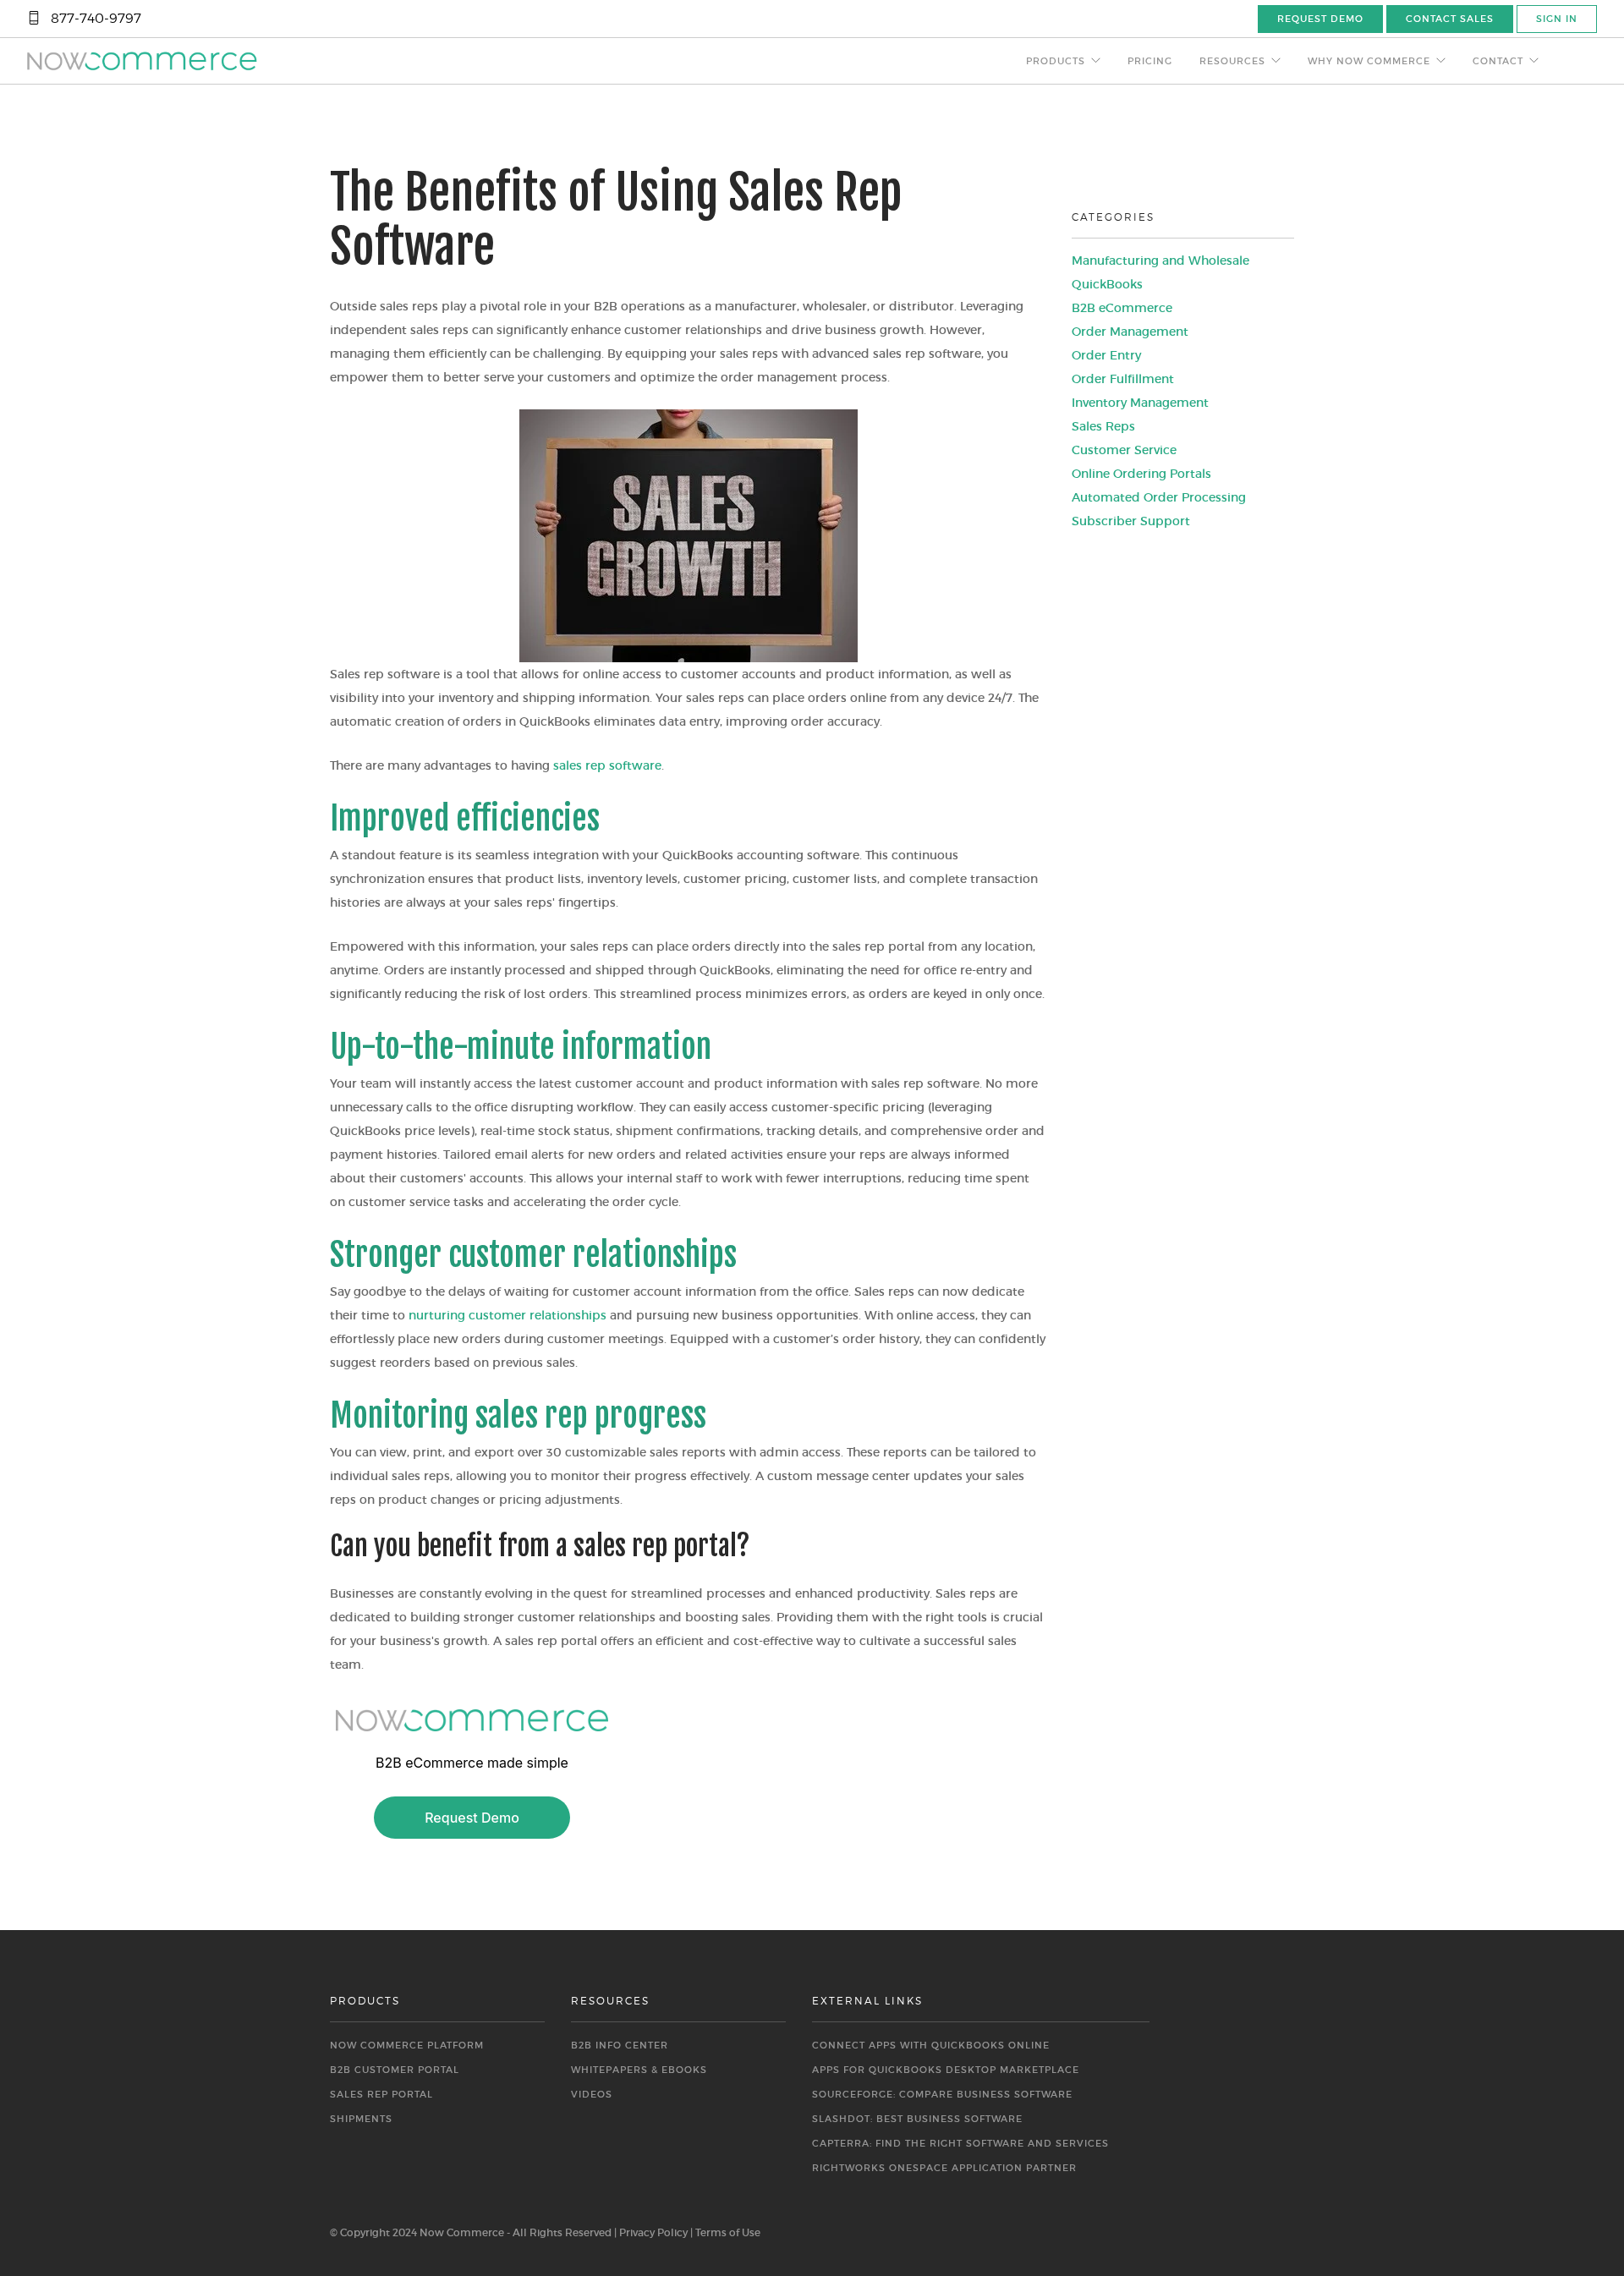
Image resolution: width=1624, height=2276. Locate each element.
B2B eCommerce (1122, 308)
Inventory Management (1140, 403)
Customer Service (1124, 450)
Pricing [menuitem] (1150, 61)
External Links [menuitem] (867, 2001)
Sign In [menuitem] (1557, 19)
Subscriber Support (1131, 521)
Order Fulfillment (1123, 379)
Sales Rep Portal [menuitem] (381, 2094)
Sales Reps (1103, 426)
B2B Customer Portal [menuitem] (395, 2070)
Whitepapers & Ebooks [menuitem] (639, 2070)
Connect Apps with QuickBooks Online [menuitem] (931, 2045)
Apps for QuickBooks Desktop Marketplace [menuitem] (946, 2070)
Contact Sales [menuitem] (1450, 19)
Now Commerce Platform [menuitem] (407, 2045)
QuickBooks (1107, 284)
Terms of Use (728, 2232)
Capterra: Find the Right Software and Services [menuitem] (960, 2143)
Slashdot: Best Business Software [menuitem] (917, 2119)
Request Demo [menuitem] (1320, 19)
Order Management (1130, 332)
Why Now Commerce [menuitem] (1369, 61)
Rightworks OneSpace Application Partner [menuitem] (944, 2168)
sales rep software (607, 765)
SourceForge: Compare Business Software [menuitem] (942, 2094)
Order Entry (1106, 355)
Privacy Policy (653, 2232)
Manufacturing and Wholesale (1160, 261)
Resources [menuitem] (1232, 61)
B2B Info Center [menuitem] (620, 2045)
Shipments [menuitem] (361, 2119)
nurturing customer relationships (507, 1315)
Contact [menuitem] (1498, 61)
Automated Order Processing (1159, 497)
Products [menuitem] (1056, 61)
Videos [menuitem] (592, 2094)
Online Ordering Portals (1141, 474)
